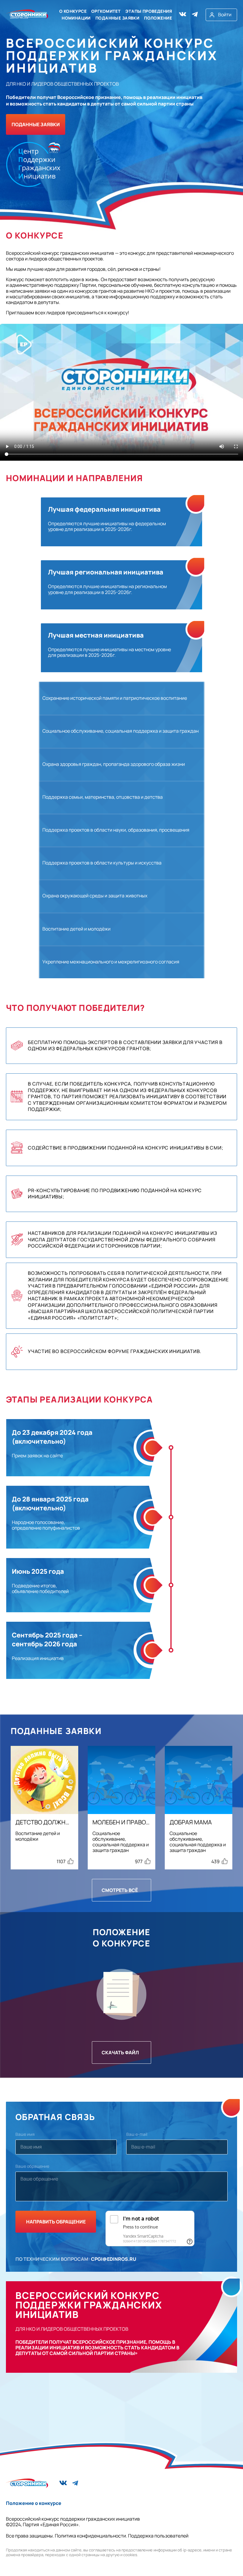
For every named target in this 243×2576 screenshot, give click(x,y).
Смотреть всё (120, 1890)
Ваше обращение (32, 2166)
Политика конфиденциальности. (91, 2536)
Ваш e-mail (137, 2134)
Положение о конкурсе (34, 2503)
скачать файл (120, 2053)
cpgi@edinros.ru (114, 2259)
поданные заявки (36, 124)
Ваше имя (25, 2134)
